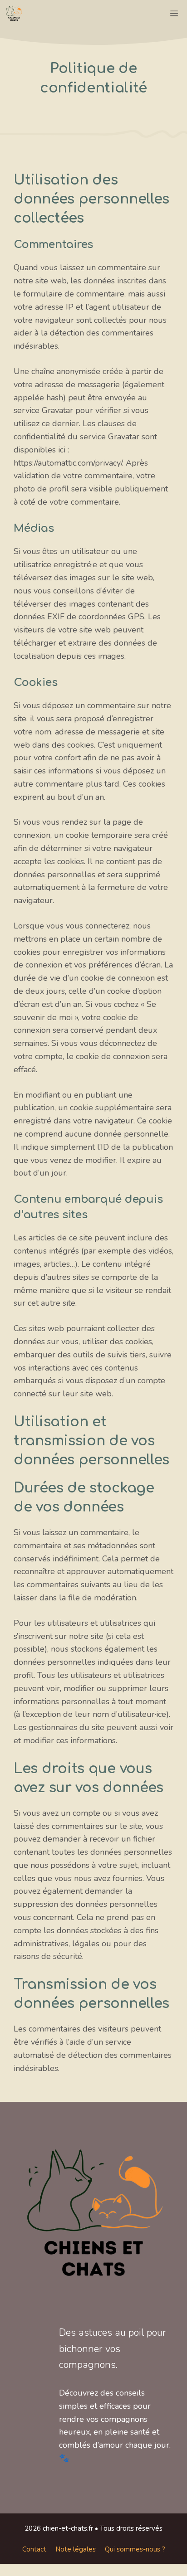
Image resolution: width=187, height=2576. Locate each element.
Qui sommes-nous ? (135, 2549)
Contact (34, 2549)
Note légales (76, 2549)
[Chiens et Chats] (14, 14)
